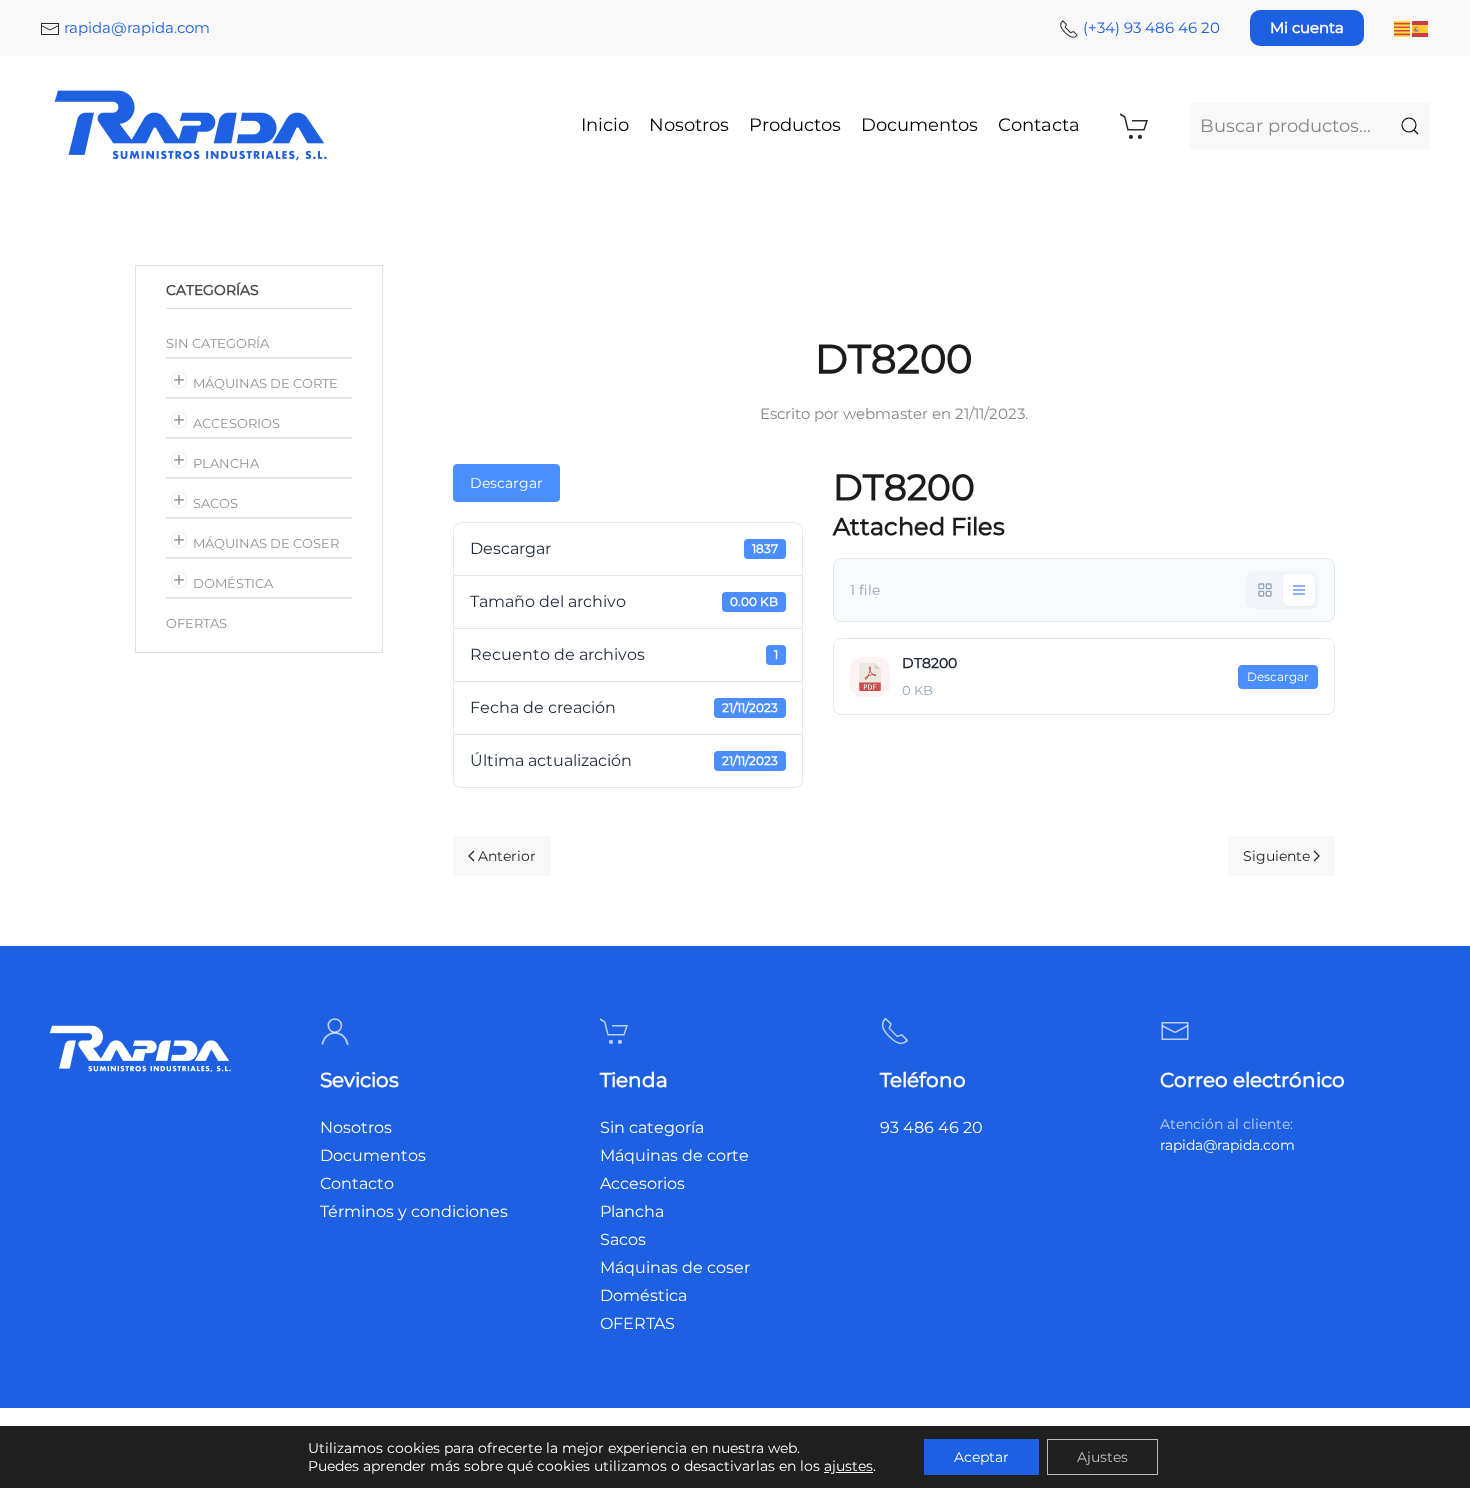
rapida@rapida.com (137, 27)
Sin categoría (217, 343)
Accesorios (236, 423)
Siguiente (1276, 856)
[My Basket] (1135, 126)
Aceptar (981, 1457)
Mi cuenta (1307, 27)
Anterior (507, 856)
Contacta (1039, 125)
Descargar (506, 483)
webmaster (885, 413)
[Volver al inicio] (193, 125)
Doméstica (233, 583)
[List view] (1299, 590)
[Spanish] (1421, 27)
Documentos (919, 125)
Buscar (1410, 126)
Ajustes (1102, 1457)
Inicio (605, 125)
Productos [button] (795, 125)
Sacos (215, 503)
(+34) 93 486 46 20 (1151, 27)
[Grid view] (1265, 590)
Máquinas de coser (266, 543)
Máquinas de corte (265, 383)
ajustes (848, 1466)
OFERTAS (196, 623)
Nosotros (689, 125)
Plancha (226, 463)
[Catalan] (1403, 27)
